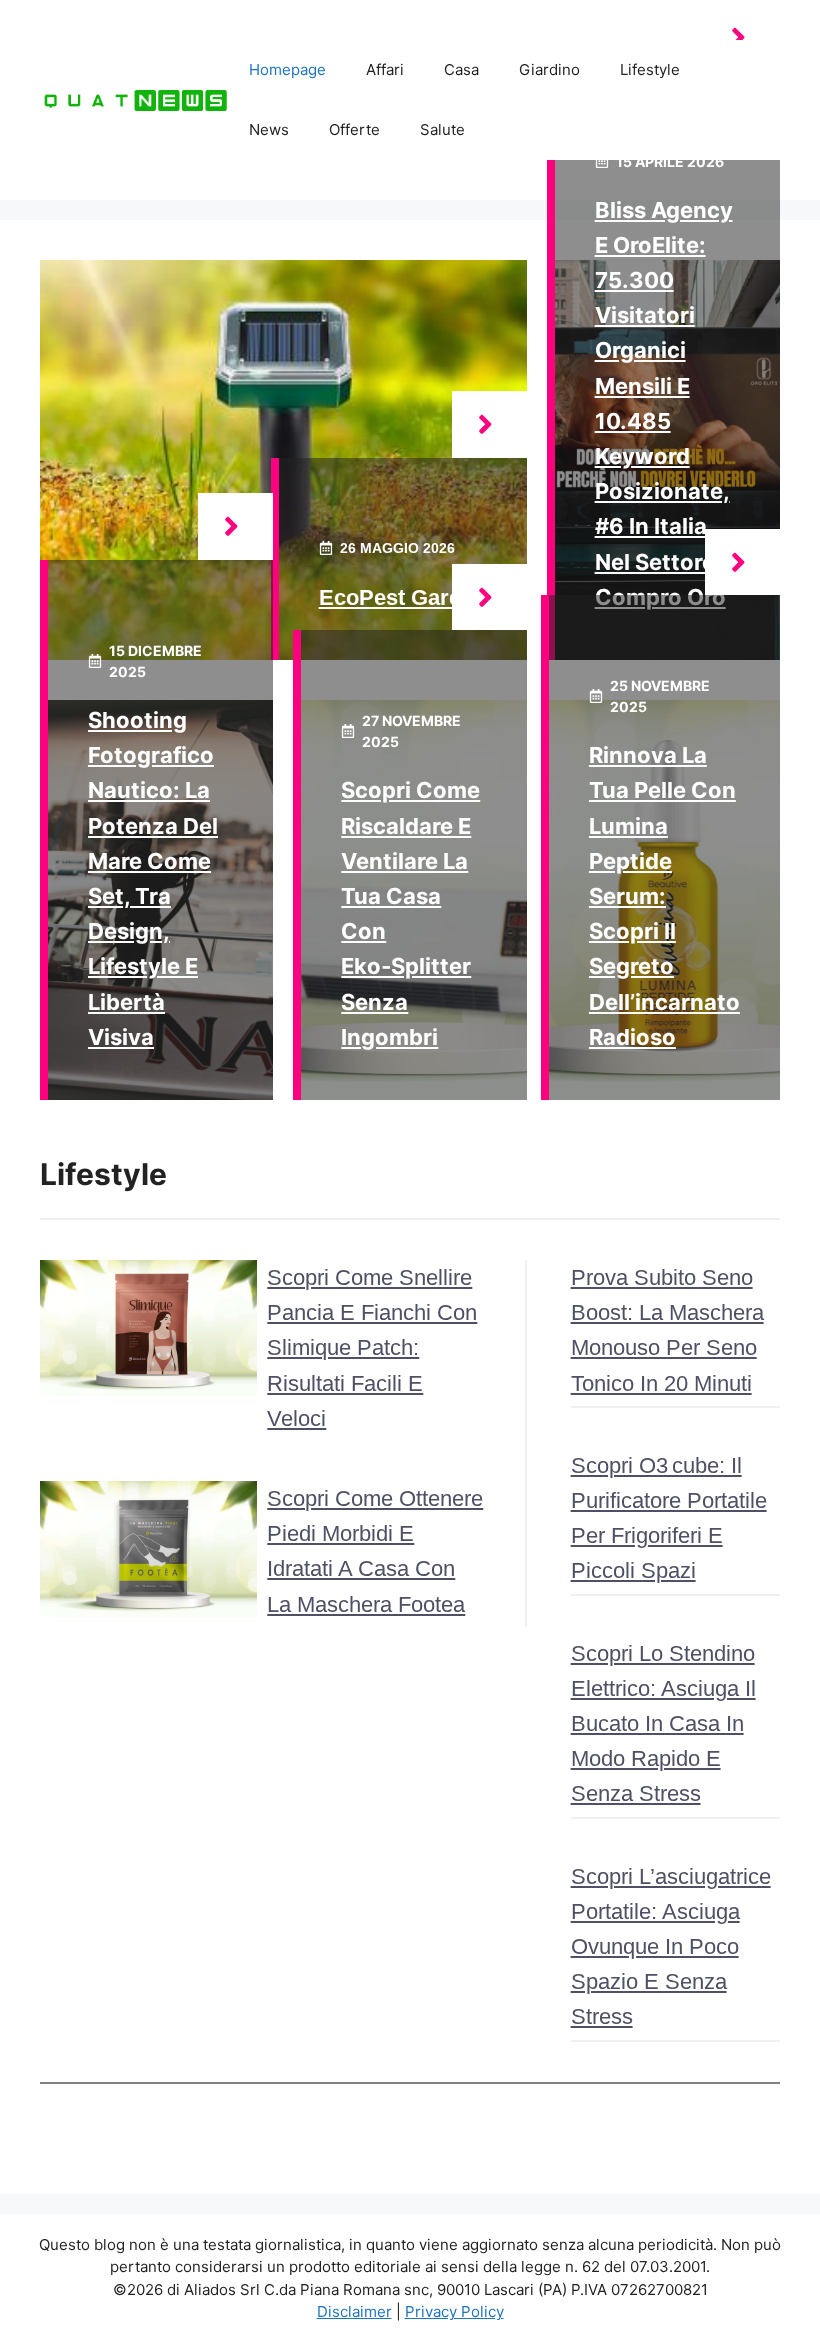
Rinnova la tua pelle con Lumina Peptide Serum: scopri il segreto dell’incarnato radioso (664, 896)
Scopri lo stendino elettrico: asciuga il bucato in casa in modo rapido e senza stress (663, 1724)
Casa (461, 69)
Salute (442, 129)
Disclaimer (354, 2311)
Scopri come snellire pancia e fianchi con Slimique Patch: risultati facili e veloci (372, 1348)
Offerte (354, 129)
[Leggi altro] (489, 424)
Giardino (549, 69)
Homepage (287, 69)
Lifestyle (650, 69)
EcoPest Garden (403, 597)
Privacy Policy (454, 2311)
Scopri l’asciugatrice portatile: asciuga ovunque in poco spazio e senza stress (671, 1947)
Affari (385, 69)
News (269, 129)
